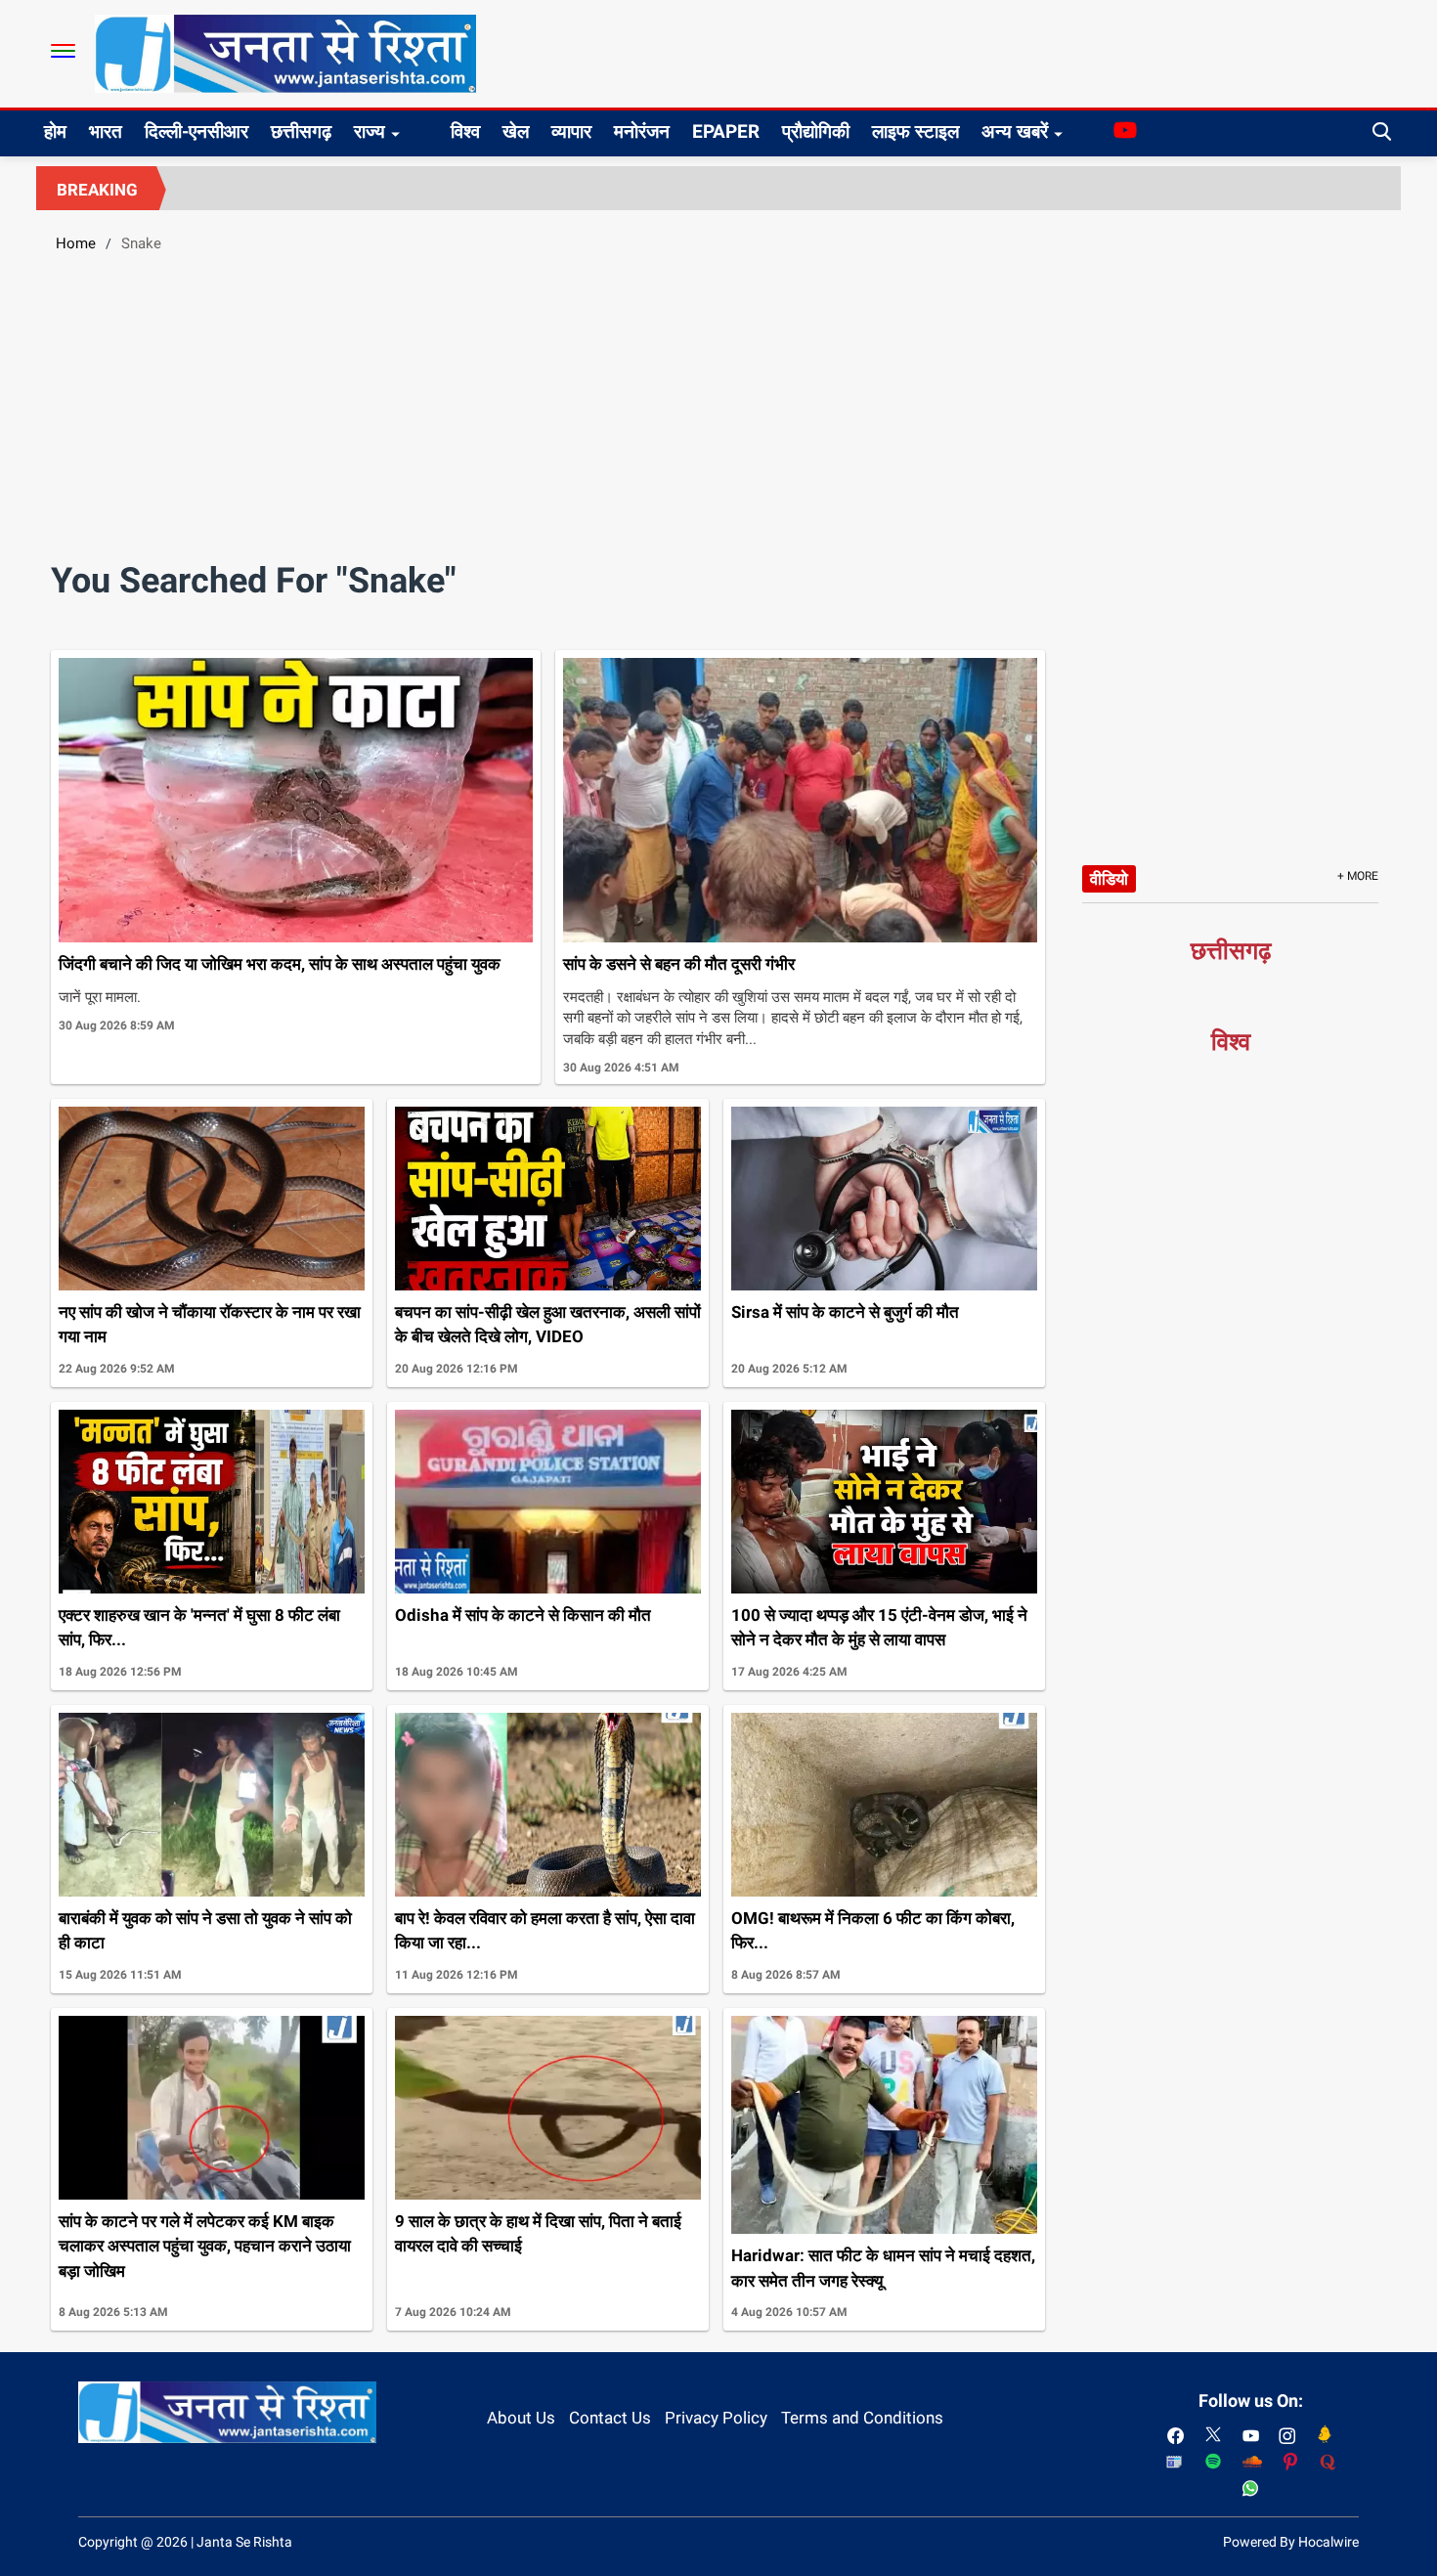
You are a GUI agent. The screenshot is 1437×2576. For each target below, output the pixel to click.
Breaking (97, 190)
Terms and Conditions (862, 2418)
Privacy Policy (716, 2418)
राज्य (370, 131)
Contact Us (610, 2418)
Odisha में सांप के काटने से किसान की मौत (523, 1615)
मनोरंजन (642, 131)
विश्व (465, 131)
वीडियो (1109, 879)
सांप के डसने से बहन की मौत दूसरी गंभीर (679, 964)
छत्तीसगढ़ (301, 131)
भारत (106, 131)
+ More (1358, 876)
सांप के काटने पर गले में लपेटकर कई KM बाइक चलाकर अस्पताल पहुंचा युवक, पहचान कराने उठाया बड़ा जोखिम (205, 2246)
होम (55, 131)
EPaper (726, 131)
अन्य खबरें (1015, 131)
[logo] (285, 53)
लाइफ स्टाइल (915, 131)
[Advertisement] (718, 415)
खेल (516, 131)
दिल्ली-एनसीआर (196, 131)
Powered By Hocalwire (1291, 2542)
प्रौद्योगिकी (816, 131)
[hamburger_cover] (63, 51)
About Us (521, 2418)
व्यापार (571, 131)
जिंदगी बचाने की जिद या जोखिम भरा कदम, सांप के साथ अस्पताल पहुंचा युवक (280, 964)
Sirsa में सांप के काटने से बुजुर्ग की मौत (845, 1312)
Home (76, 243)
